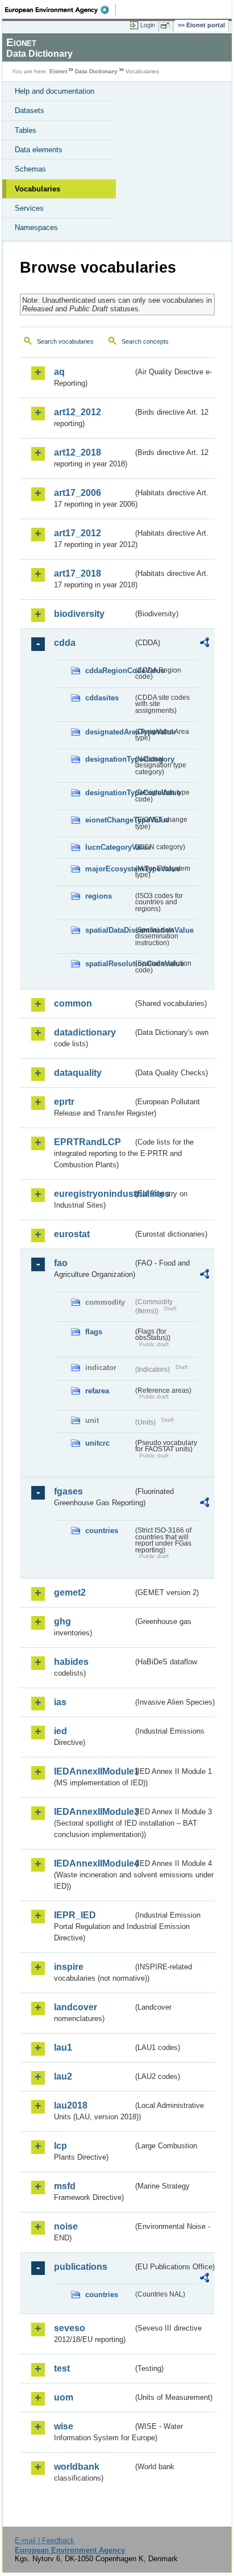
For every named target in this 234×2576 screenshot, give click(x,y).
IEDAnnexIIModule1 (93, 1771)
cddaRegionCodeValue (109, 671)
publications (81, 2267)
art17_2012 (78, 533)
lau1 (63, 2047)
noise (66, 2226)
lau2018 (71, 2105)
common (73, 1003)
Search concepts (145, 341)
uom (64, 2397)
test (62, 2368)
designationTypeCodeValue (109, 793)
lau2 (63, 2076)
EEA (60, 10)
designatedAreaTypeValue (109, 732)
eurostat (72, 1234)
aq (59, 372)
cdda (65, 643)
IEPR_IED (75, 1915)
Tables (26, 130)
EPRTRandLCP (87, 1142)
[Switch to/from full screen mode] (167, 26)
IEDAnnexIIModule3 (93, 1812)
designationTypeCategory (109, 759)
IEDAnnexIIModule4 (93, 1863)
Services (29, 208)
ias (60, 1702)
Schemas (30, 169)
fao (61, 1263)
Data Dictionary (96, 71)
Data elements (39, 150)
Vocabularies (37, 189)
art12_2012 (78, 412)
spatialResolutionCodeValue (109, 964)
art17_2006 (78, 493)
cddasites (102, 698)
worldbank (77, 2467)
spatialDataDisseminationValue (109, 930)
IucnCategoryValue (109, 847)
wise (64, 2426)
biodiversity (79, 614)
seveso (70, 2328)
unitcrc (97, 1443)
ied (60, 1731)
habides (71, 1662)
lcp (60, 2146)
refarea (97, 1391)
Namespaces (36, 227)
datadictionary (85, 1032)
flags (94, 1332)
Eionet (58, 71)
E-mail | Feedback (45, 2540)
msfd (65, 2186)
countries (102, 1531)
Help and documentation (55, 91)
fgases (68, 1491)
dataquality (78, 1073)
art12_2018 (78, 452)
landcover (76, 2007)
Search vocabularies (65, 341)
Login (148, 25)
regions (99, 896)
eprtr (64, 1102)
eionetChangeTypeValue (109, 820)
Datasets (30, 110)
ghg (62, 1621)
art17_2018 (78, 573)
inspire (69, 1967)
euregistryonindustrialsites (93, 1194)
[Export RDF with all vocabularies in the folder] (204, 644)
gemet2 (70, 1592)
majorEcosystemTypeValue (109, 869)
